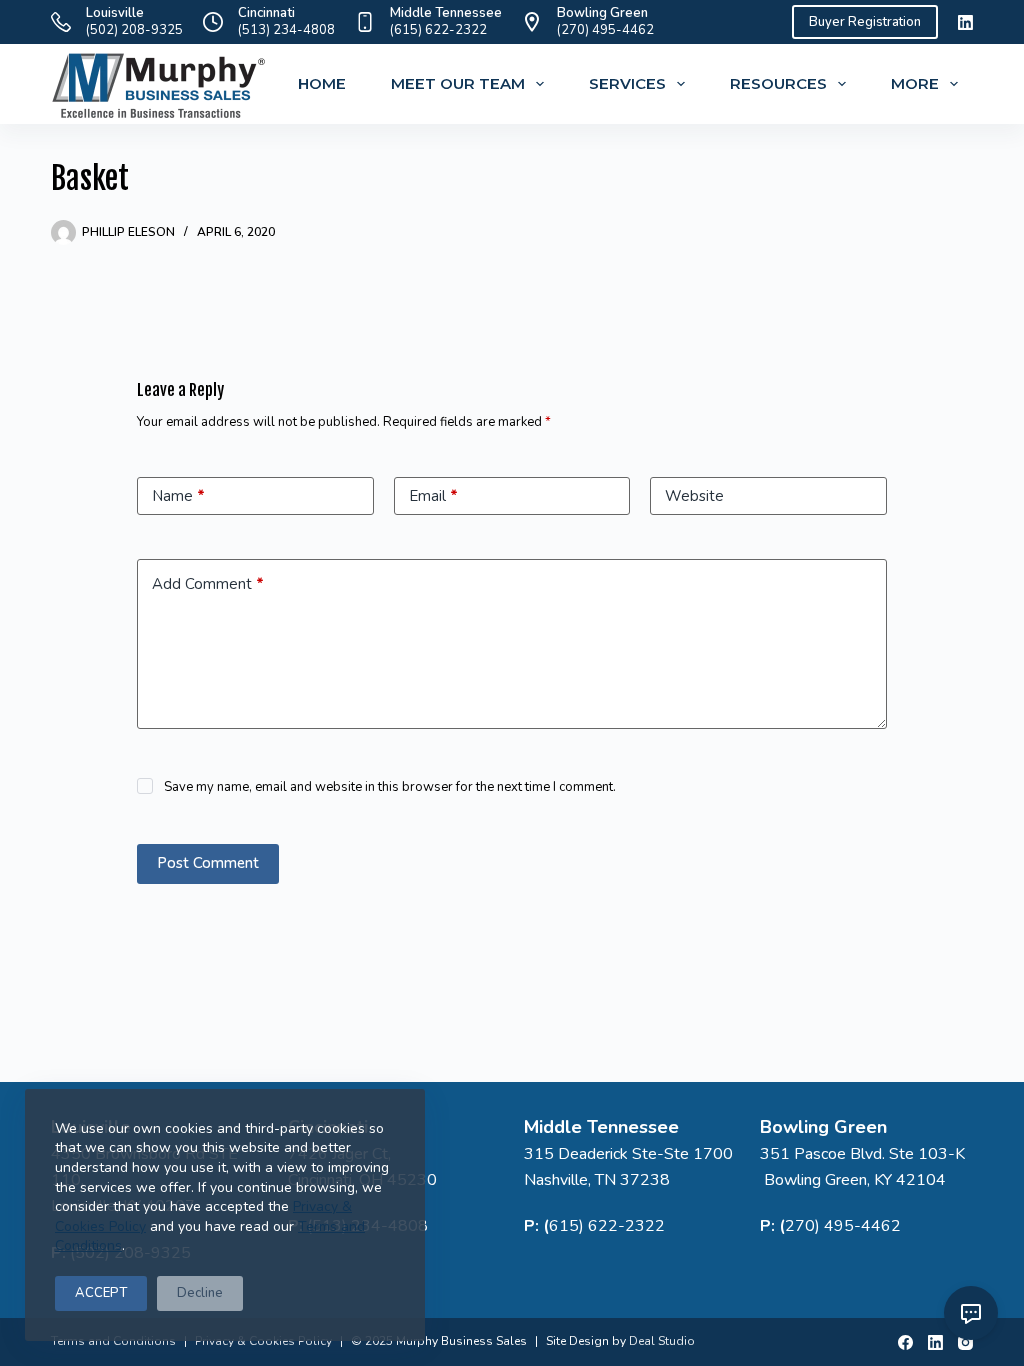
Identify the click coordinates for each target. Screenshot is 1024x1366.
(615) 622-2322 (438, 30)
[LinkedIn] (965, 22)
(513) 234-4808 (286, 30)
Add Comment (208, 584)
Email (433, 496)
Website (694, 496)
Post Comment (208, 863)
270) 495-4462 (843, 1226)
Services (627, 83)
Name (178, 496)
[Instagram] (965, 1342)
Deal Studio (662, 1341)
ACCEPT (101, 1293)
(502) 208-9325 (134, 30)
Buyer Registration (865, 22)
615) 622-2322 (607, 1226)
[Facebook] (905, 1342)
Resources (778, 83)
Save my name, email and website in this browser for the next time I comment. (390, 787)
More (915, 83)
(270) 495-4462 (605, 30)
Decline (200, 1293)
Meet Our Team (458, 83)
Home (322, 83)
